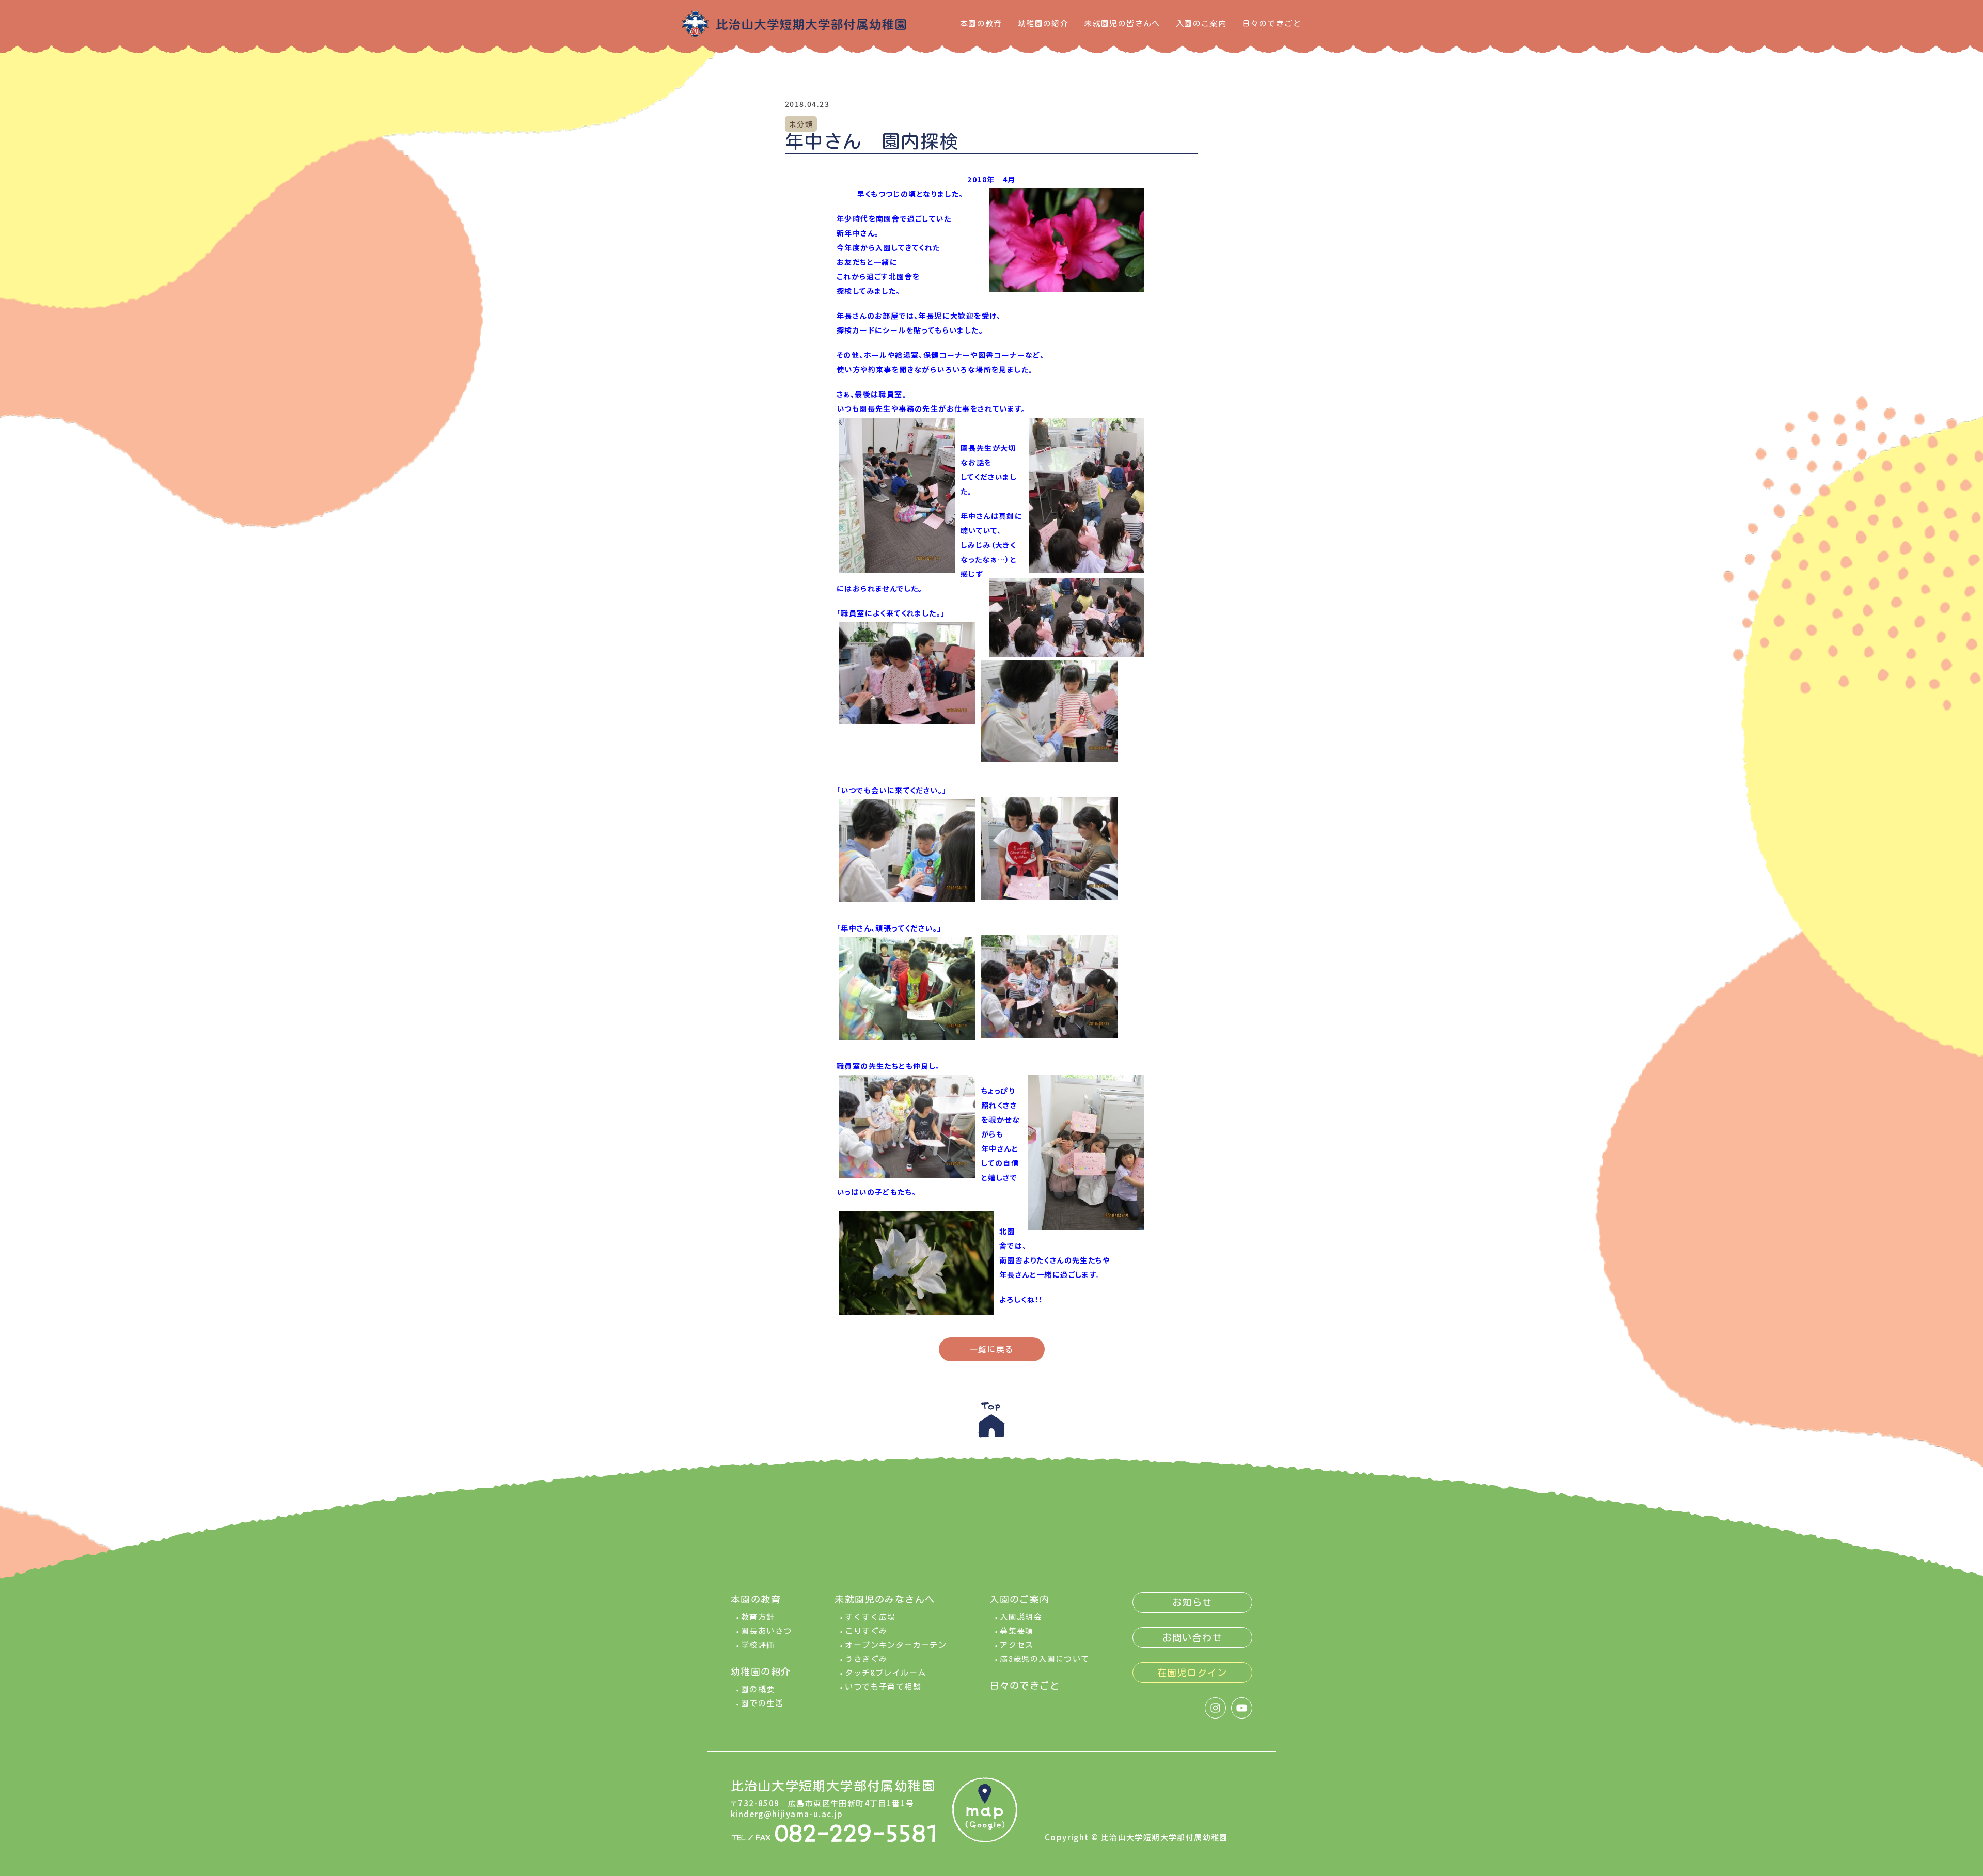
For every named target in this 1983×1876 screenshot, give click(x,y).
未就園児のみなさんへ (885, 1599)
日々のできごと (1272, 23)
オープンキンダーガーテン (896, 1645)
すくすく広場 (870, 1617)
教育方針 (758, 1617)
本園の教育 (981, 23)
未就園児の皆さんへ (1122, 23)
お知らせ (1192, 1602)
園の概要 (758, 1689)
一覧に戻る (992, 1349)
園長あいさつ (766, 1631)
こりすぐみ (866, 1631)
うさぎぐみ (866, 1659)
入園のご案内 (1201, 23)
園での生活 (762, 1703)
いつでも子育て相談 (883, 1687)
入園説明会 (1021, 1617)
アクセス (1017, 1645)
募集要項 (1017, 1631)
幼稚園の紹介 (1043, 23)
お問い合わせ (1192, 1637)
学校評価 (758, 1645)
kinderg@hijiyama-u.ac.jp (787, 1814)
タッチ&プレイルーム (885, 1673)
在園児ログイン (1192, 1673)
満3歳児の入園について (1044, 1659)
